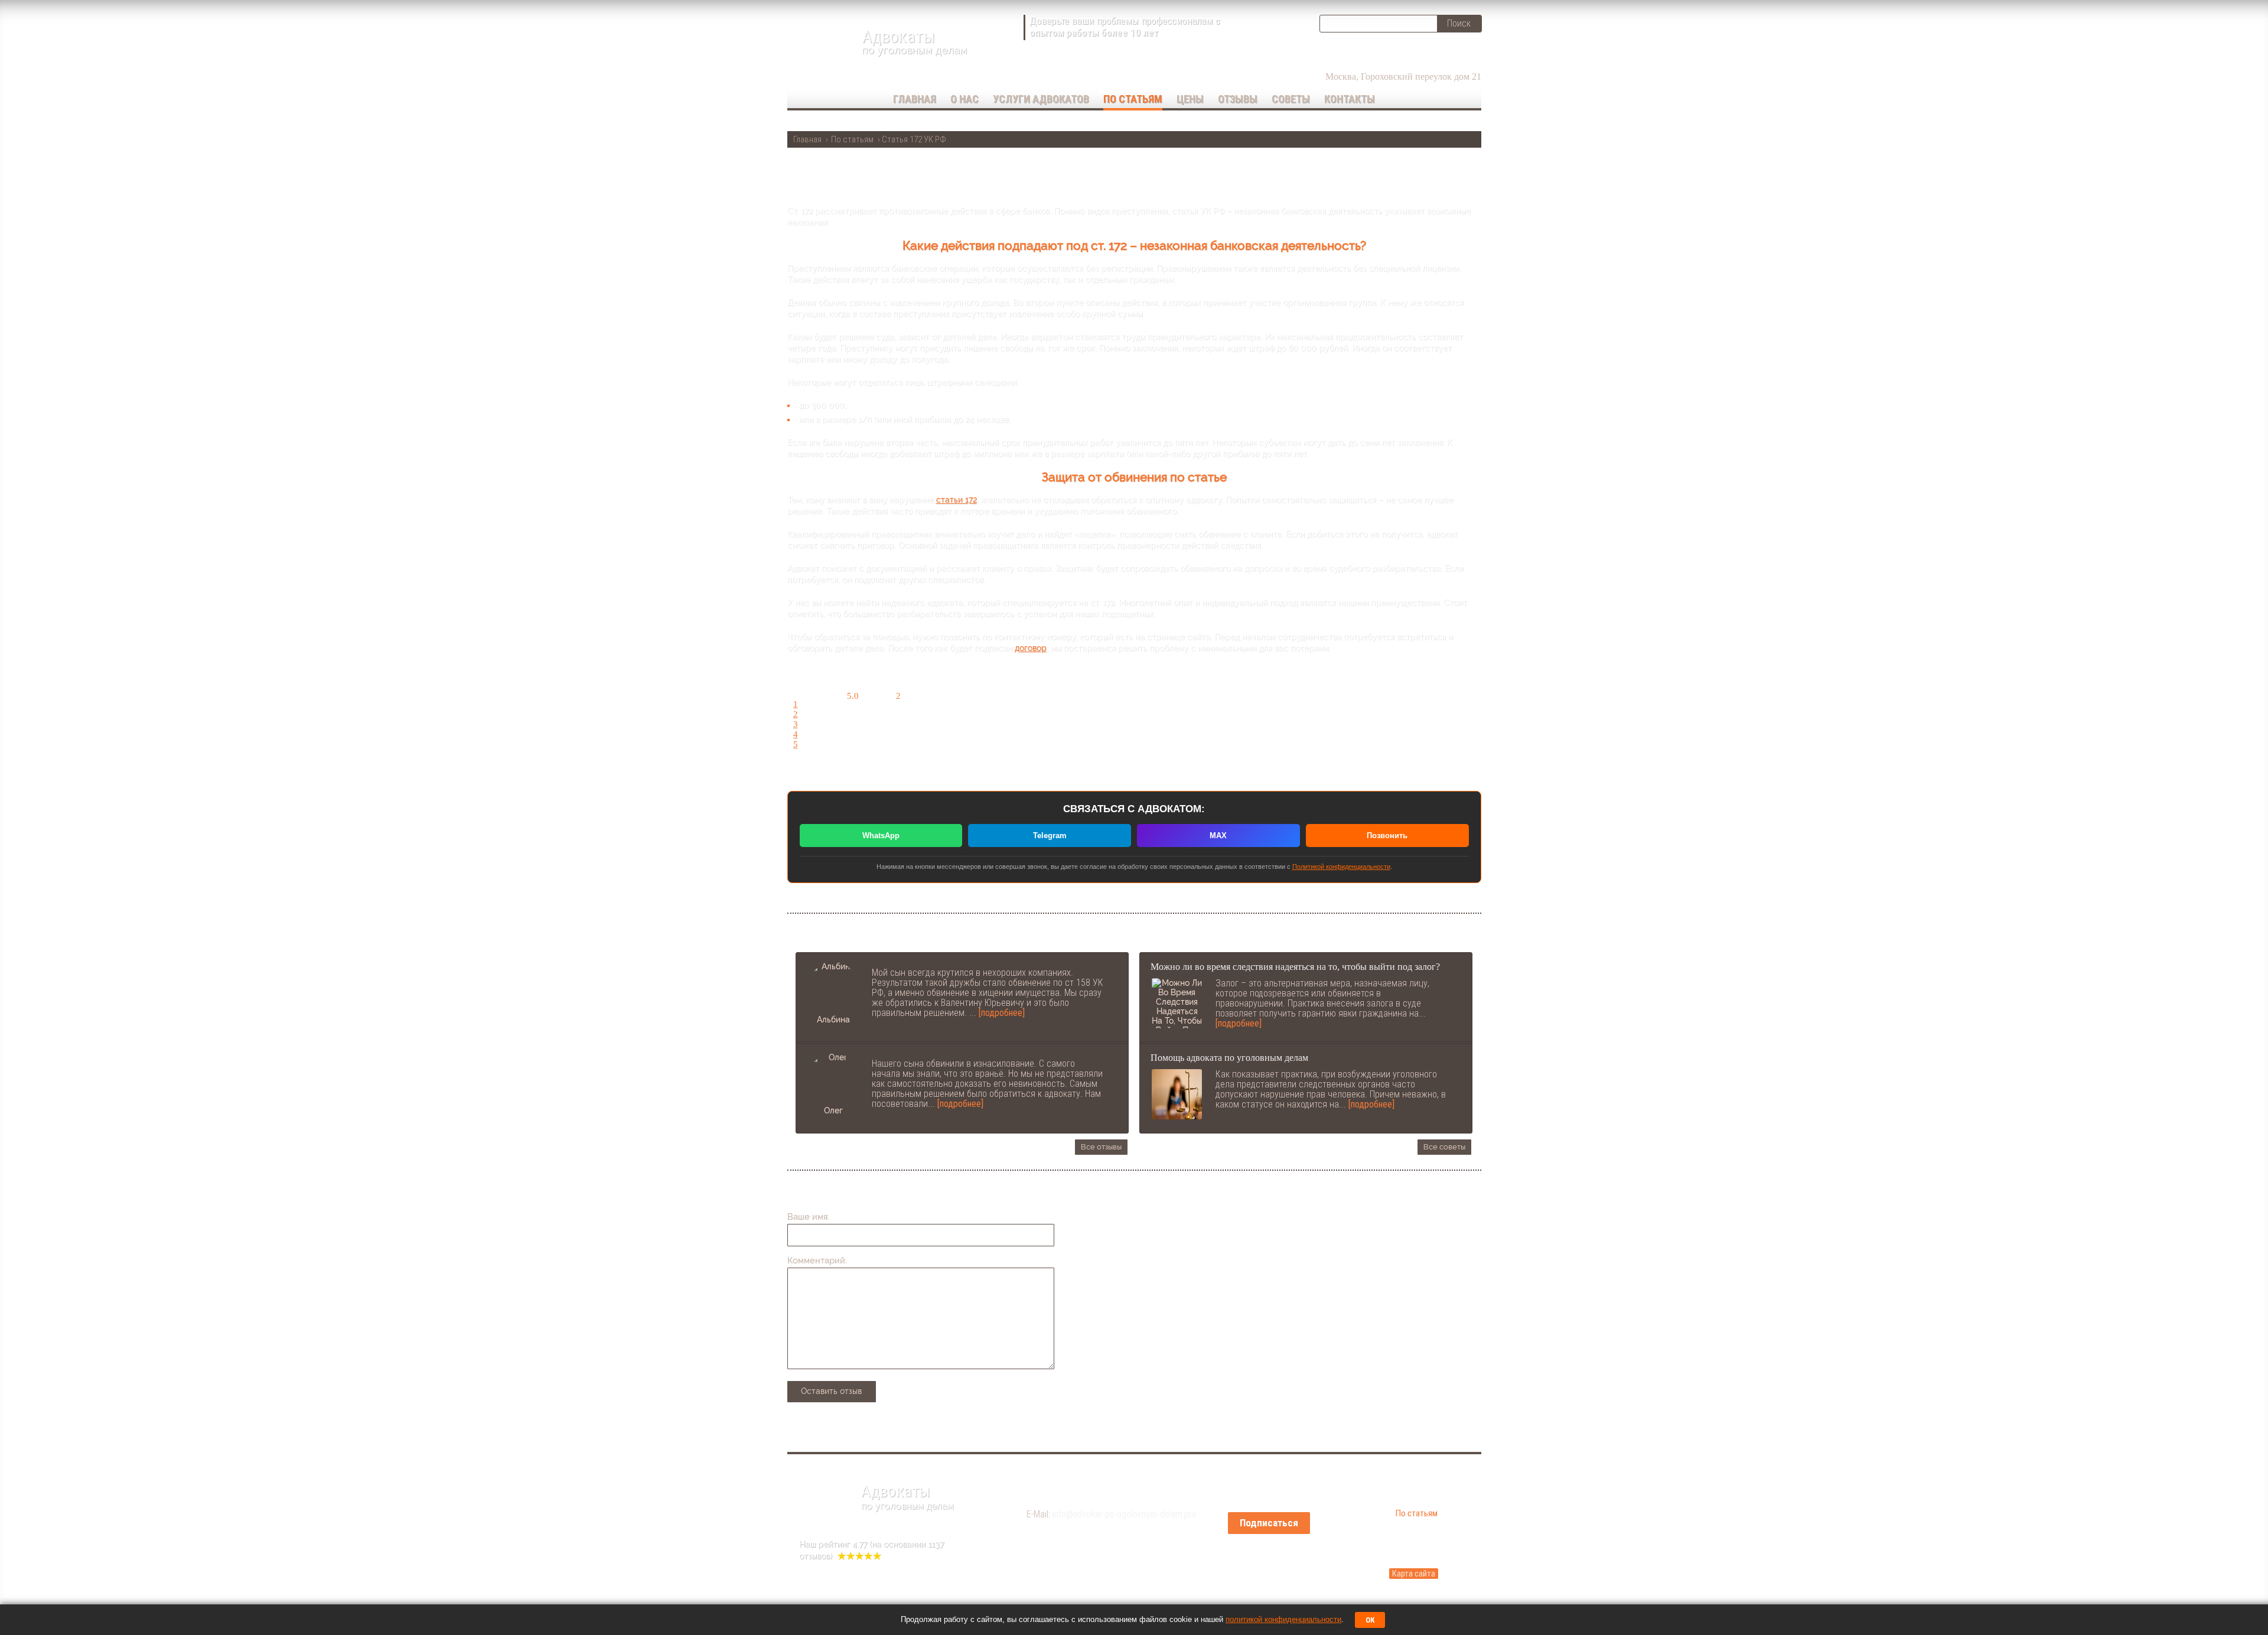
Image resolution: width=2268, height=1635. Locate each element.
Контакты (1350, 99)
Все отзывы (1101, 1147)
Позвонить (1387, 836)
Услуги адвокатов (1041, 99)
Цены (1190, 99)
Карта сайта (1414, 1574)
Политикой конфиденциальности (1341, 867)
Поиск (1459, 23)
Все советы (1444, 1147)
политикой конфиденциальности (1283, 1619)
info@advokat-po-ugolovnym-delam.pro (1125, 1514)
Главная (915, 99)
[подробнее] (1002, 1013)
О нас (964, 99)
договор (1031, 648)
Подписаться (1269, 1523)
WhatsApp (881, 836)
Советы (1291, 99)
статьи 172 (957, 500)
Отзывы (1238, 99)
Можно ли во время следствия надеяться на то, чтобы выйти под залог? (1295, 967)
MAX (1218, 836)
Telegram (1050, 836)
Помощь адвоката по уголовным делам (1229, 1058)
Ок (1370, 1620)
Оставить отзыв (831, 1391)
